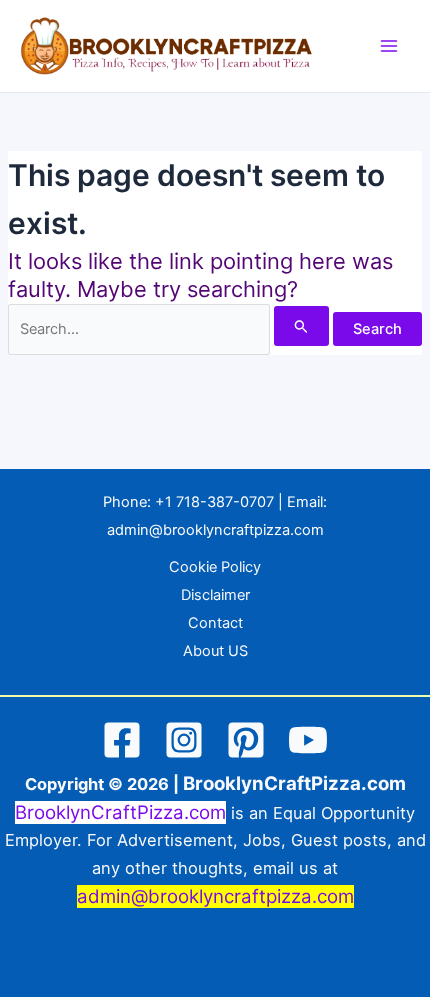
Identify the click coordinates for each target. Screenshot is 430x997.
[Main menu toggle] (389, 46)
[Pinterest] (246, 740)
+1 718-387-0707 (214, 502)
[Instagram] (184, 740)
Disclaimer (215, 595)
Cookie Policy (215, 567)
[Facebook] (122, 740)
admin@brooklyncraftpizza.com (215, 530)
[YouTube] (308, 740)
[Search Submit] (301, 326)
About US (215, 651)
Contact (215, 623)
